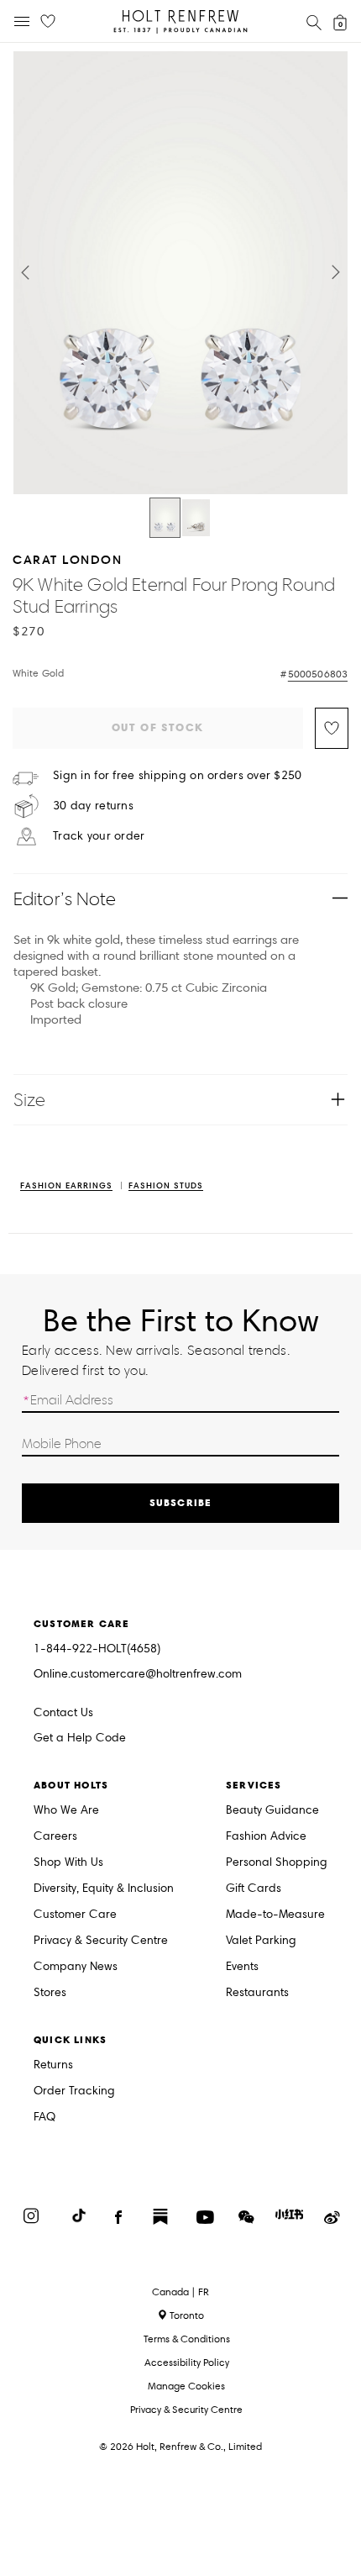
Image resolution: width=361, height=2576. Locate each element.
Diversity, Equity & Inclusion (104, 1889)
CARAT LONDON (67, 559)
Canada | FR (180, 2292)
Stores (50, 1993)
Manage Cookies (186, 2386)
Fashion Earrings (66, 1186)
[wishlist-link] (48, 22)
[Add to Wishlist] (332, 728)
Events (242, 1967)
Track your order (99, 836)
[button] (25, 272)
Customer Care (75, 1915)
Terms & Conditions (187, 2339)
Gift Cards (254, 1889)
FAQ (44, 2118)
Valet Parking (261, 1941)
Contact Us (63, 1712)
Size (29, 1100)
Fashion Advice (266, 1837)
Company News (76, 1967)
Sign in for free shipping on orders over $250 (178, 776)
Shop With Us (68, 1863)
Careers (55, 1837)
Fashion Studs (166, 1186)
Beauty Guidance (272, 1811)
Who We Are (66, 1811)
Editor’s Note (65, 899)
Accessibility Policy (187, 2362)
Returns (53, 2065)
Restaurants (257, 1993)
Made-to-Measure (275, 1915)
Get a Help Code (80, 1738)
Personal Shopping (277, 1863)
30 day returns (93, 806)
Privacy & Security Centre (101, 1941)
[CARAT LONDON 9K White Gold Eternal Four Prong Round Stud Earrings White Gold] (165, 518)
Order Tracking (74, 2091)
